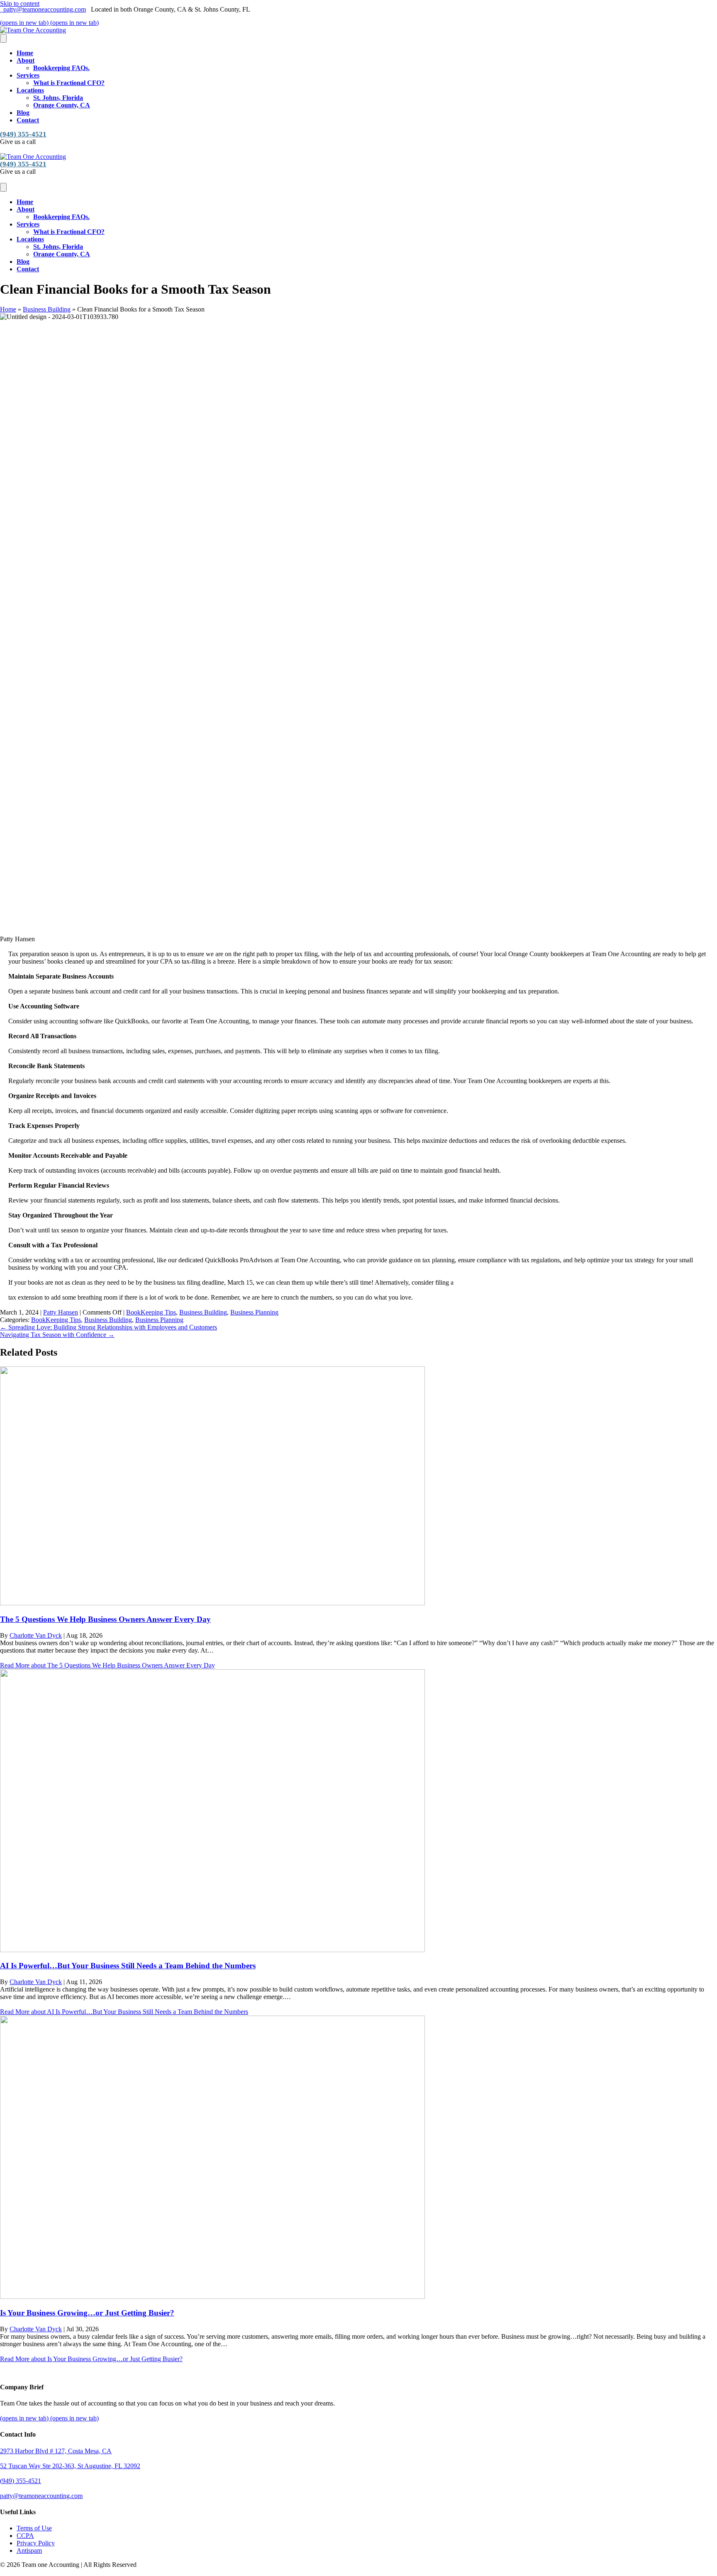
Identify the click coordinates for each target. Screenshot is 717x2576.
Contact (28, 120)
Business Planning (254, 1312)
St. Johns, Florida (58, 98)
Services (28, 75)
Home (25, 53)
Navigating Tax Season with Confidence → (57, 1335)
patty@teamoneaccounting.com (43, 9)
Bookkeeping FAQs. (61, 68)
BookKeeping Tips (151, 1312)
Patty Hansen (61, 1312)
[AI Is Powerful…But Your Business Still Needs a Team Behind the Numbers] (212, 1950)
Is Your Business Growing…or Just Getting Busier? (87, 2313)
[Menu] (3, 38)
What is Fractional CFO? (69, 83)
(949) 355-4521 (23, 134)
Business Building (47, 309)
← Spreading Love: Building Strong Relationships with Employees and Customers (109, 1327)
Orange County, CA (62, 105)
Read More (107, 1665)
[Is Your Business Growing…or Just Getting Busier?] (212, 2297)
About (26, 60)
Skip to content (20, 4)
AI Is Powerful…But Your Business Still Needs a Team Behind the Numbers (128, 1966)
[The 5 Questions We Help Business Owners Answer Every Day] (212, 1603)
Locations (30, 90)
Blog (23, 113)
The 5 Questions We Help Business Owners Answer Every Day (105, 1619)
